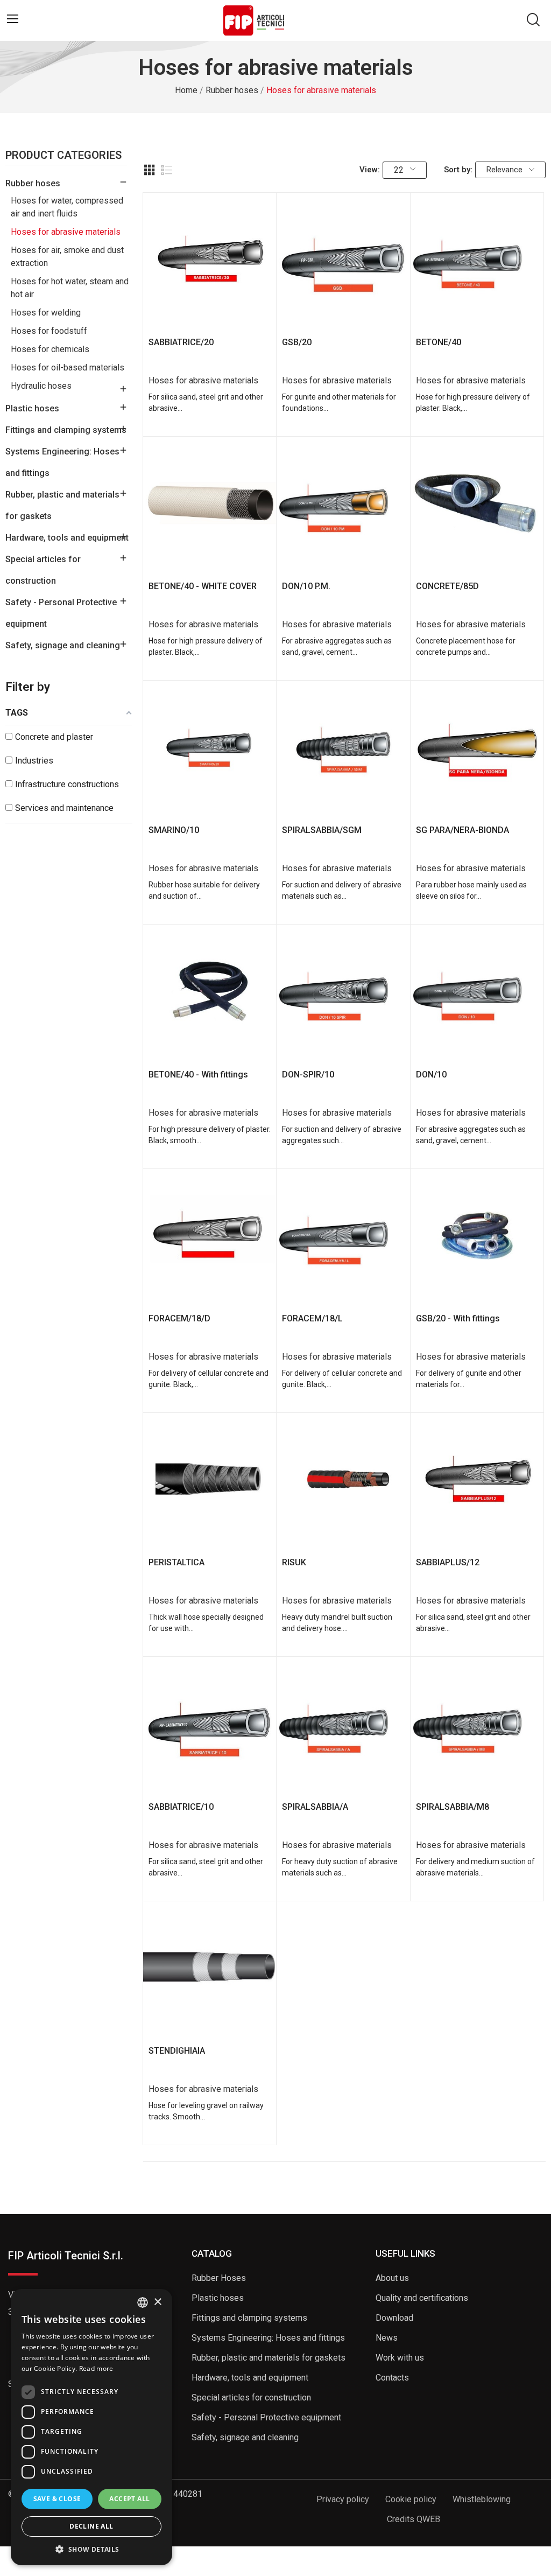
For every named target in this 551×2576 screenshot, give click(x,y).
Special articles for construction (43, 570)
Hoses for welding (46, 313)
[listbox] (143, 2302)
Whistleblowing (482, 2499)
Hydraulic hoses (41, 386)
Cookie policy (411, 2499)
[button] (91, 2549)
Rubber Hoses (219, 2278)
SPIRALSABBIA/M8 (453, 1807)
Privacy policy (343, 2499)
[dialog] (91, 2427)
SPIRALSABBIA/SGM (322, 830)
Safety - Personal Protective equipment (61, 613)
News (387, 2338)
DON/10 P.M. (306, 586)
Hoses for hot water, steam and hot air (70, 288)
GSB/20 (297, 342)
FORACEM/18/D (179, 1318)
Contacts (392, 2378)
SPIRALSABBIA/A (315, 1807)
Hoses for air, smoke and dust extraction (67, 257)
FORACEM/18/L (312, 1318)
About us (392, 2278)
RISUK (294, 1562)
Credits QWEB (414, 2519)
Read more (96, 2368)
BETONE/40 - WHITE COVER (203, 586)
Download (394, 2318)
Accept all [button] (129, 2499)
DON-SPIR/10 (308, 1074)
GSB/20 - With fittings (458, 1318)
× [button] (157, 2302)
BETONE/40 (439, 342)
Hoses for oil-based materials (68, 367)
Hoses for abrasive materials (66, 232)
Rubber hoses (33, 183)
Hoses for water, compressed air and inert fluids (67, 207)
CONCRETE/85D (447, 586)
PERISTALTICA (176, 1562)
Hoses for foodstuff (49, 331)
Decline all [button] (91, 2526)
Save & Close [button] (57, 2499)
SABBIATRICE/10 (181, 1807)
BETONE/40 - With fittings (198, 1074)
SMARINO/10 (174, 830)
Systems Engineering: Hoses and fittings (62, 462)
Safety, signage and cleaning (63, 645)
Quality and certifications (422, 2298)
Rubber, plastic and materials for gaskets (62, 505)
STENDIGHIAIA (177, 2051)
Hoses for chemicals (50, 349)
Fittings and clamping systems (66, 430)
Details (210, 311)
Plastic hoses (32, 408)
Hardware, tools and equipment (67, 538)
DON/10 (431, 1074)
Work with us (400, 2358)
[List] (167, 170)
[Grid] (150, 170)
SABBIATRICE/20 (181, 342)
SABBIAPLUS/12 (448, 1562)
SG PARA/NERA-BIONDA (462, 830)
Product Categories (63, 156)
